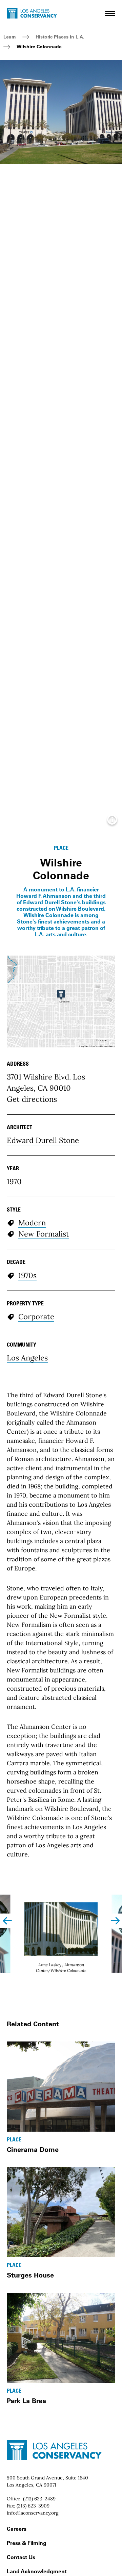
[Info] (112, 822)
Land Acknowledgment (37, 2571)
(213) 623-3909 (33, 2506)
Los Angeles (27, 1358)
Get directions (32, 1099)
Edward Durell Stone (43, 1140)
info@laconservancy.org (33, 2513)
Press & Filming (27, 2543)
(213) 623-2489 (39, 2499)
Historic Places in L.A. (60, 37)
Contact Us (21, 2557)
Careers (17, 2529)
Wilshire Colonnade (39, 47)
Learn (10, 37)
